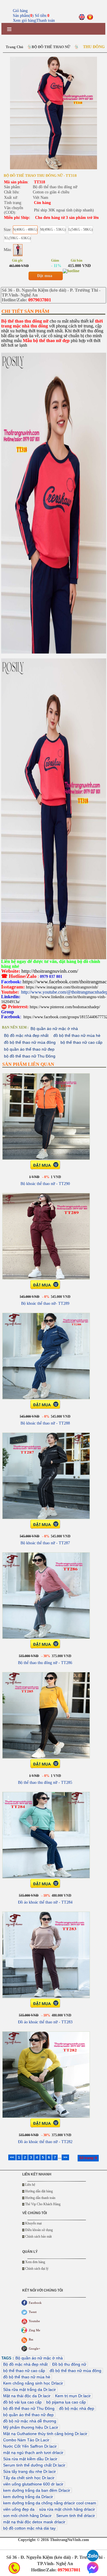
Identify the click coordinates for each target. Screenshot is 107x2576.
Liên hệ (30, 2185)
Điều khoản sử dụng (39, 2230)
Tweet (33, 2312)
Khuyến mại (33, 2223)
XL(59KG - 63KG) (17, 238)
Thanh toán (46, 20)
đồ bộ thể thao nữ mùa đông (30, 1042)
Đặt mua (45, 276)
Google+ (35, 2349)
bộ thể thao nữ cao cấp (81, 1042)
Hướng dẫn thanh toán (40, 2198)
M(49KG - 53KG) (53, 229)
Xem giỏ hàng (24, 20)
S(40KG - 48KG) (25, 229)
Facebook (35, 2303)
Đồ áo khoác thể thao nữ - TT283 (45, 2022)
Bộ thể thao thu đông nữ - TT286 (45, 1663)
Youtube (34, 2321)
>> (65, 2157)
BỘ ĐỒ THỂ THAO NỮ (51, 47)
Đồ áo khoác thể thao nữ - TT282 (45, 2142)
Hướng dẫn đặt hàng (39, 2191)
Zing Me (35, 2330)
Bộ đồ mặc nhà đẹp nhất (26, 1035)
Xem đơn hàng (35, 2262)
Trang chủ (14, 47)
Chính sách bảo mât (38, 2236)
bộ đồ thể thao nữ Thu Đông (30, 1056)
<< (12, 2157)
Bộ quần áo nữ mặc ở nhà (54, 1029)
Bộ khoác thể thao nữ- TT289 (45, 1303)
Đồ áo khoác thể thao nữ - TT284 (45, 1902)
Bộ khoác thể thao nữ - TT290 (45, 1184)
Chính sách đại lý (37, 2269)
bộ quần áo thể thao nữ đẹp (29, 1049)
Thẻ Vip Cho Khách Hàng (43, 2204)
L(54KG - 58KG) (81, 229)
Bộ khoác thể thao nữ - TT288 (45, 1423)
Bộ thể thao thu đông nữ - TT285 (45, 1783)
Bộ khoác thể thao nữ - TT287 (45, 1543)
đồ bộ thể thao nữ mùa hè (77, 1035)
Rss (31, 2339)
